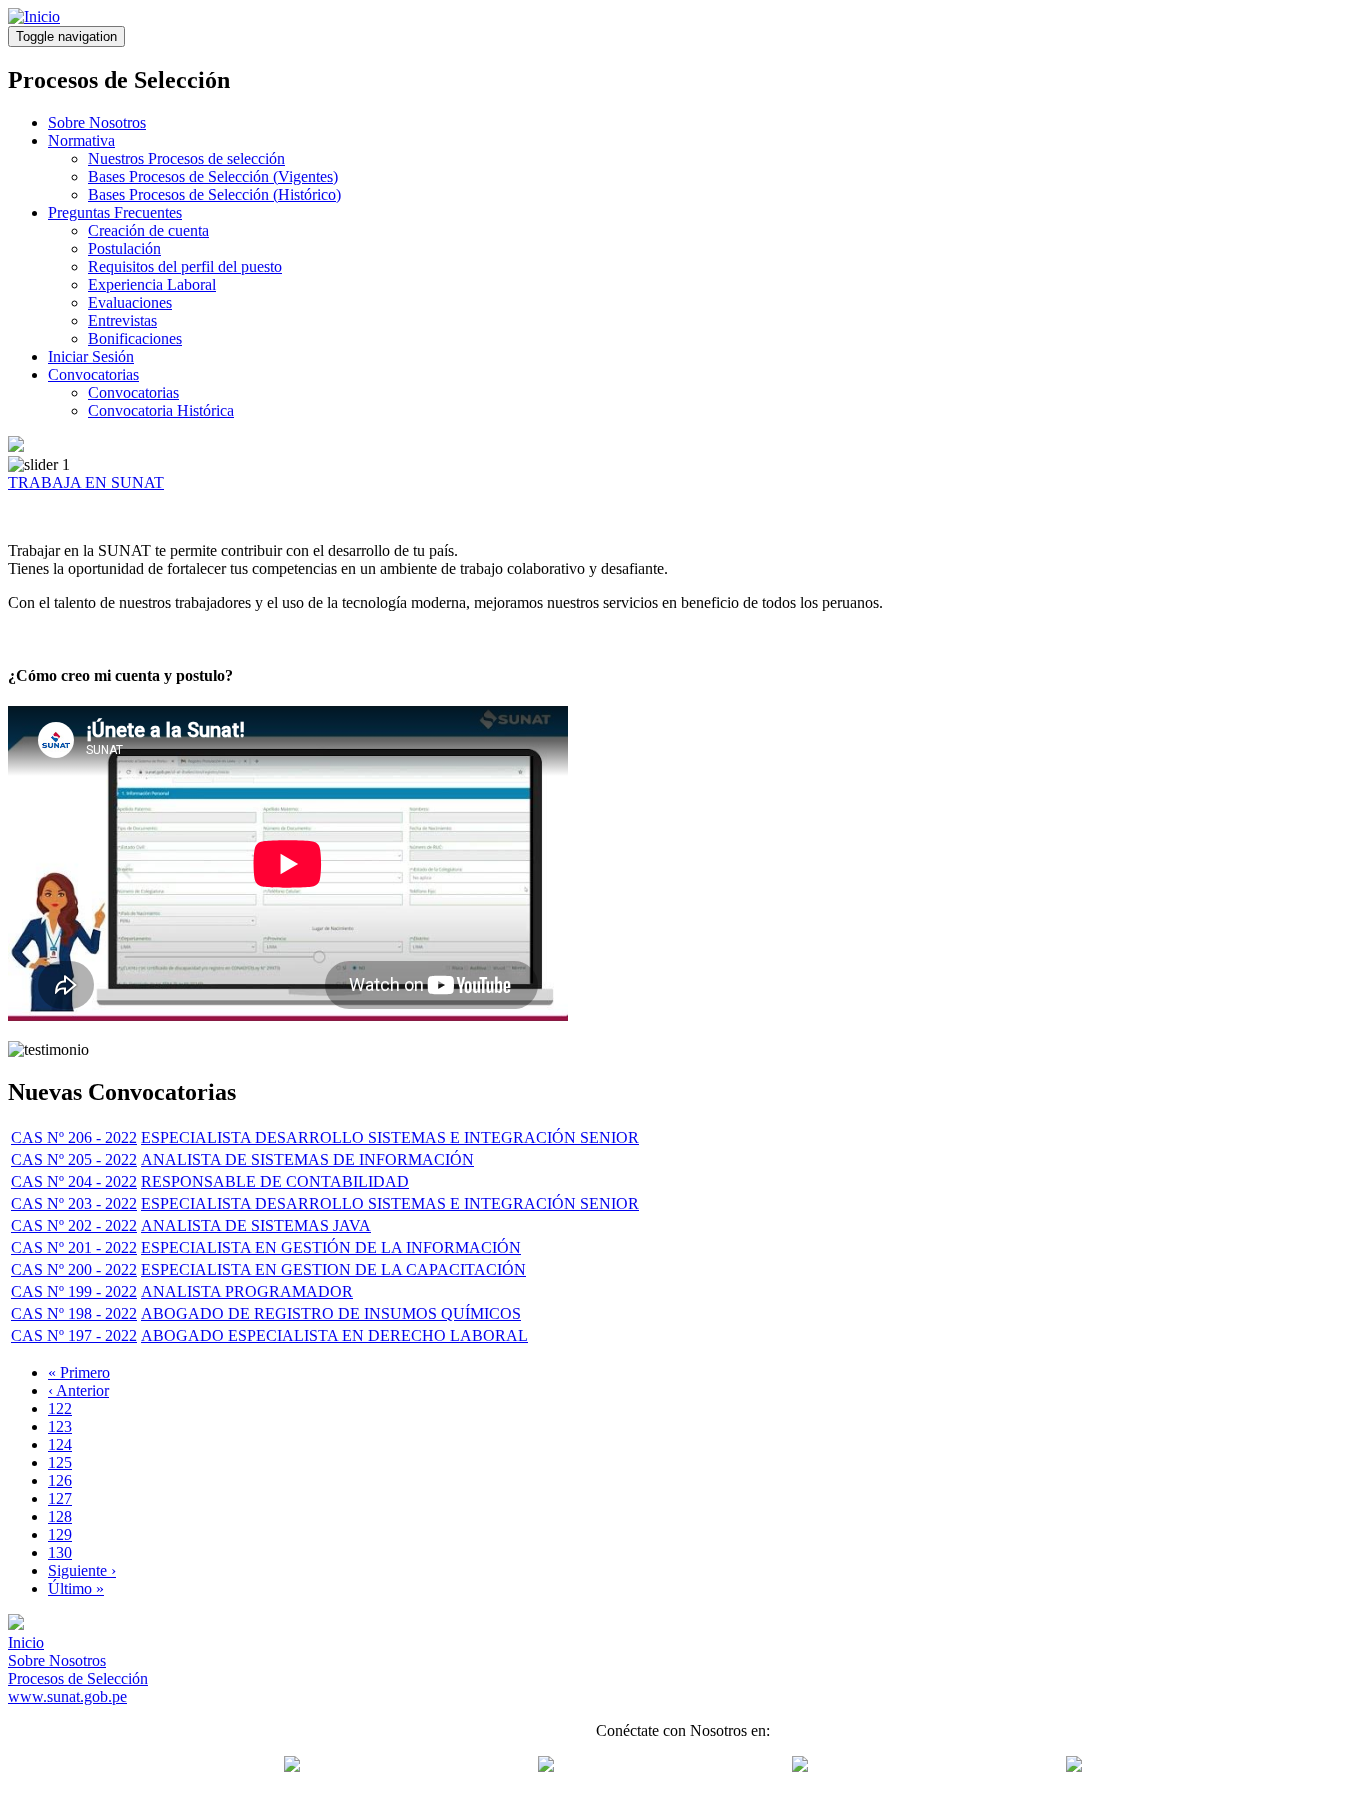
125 (60, 1462)
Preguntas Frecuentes (115, 212)
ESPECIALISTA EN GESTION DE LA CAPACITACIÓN (333, 1269)
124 (60, 1444)
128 (60, 1516)
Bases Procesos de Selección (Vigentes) (213, 176)
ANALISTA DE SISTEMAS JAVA (256, 1225)
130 (60, 1552)
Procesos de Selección (78, 1678)
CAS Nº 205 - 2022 (74, 1159)
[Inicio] (34, 16)
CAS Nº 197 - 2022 (74, 1335)
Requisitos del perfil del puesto (185, 266)
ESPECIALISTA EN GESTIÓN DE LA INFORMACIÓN (331, 1247)
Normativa (81, 140)
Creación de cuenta (148, 230)
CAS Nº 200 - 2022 (74, 1269)
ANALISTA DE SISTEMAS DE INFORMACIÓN (307, 1159)
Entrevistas (122, 320)
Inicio (26, 1642)
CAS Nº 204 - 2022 (74, 1181)
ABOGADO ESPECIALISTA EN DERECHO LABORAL (334, 1335)
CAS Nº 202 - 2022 (74, 1225)
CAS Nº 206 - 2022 (74, 1137)
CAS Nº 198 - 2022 (74, 1313)
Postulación (124, 248)
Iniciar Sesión (91, 356)
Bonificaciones (135, 338)
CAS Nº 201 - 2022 (74, 1247)
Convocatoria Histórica (161, 410)
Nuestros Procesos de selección (186, 158)
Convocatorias (93, 374)
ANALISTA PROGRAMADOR (247, 1291)
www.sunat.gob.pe (67, 1696)
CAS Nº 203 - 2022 (74, 1203)
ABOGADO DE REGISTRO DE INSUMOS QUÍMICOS (331, 1313)
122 (60, 1408)
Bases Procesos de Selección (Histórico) (214, 194)
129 (60, 1534)
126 (60, 1480)
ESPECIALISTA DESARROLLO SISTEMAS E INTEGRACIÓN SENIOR (390, 1137)
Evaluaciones (130, 302)
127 (60, 1498)
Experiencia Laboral (152, 284)
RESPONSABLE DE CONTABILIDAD (275, 1181)
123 (60, 1426)
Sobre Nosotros (97, 122)
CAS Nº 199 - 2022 (74, 1291)
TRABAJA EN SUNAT (86, 482)
